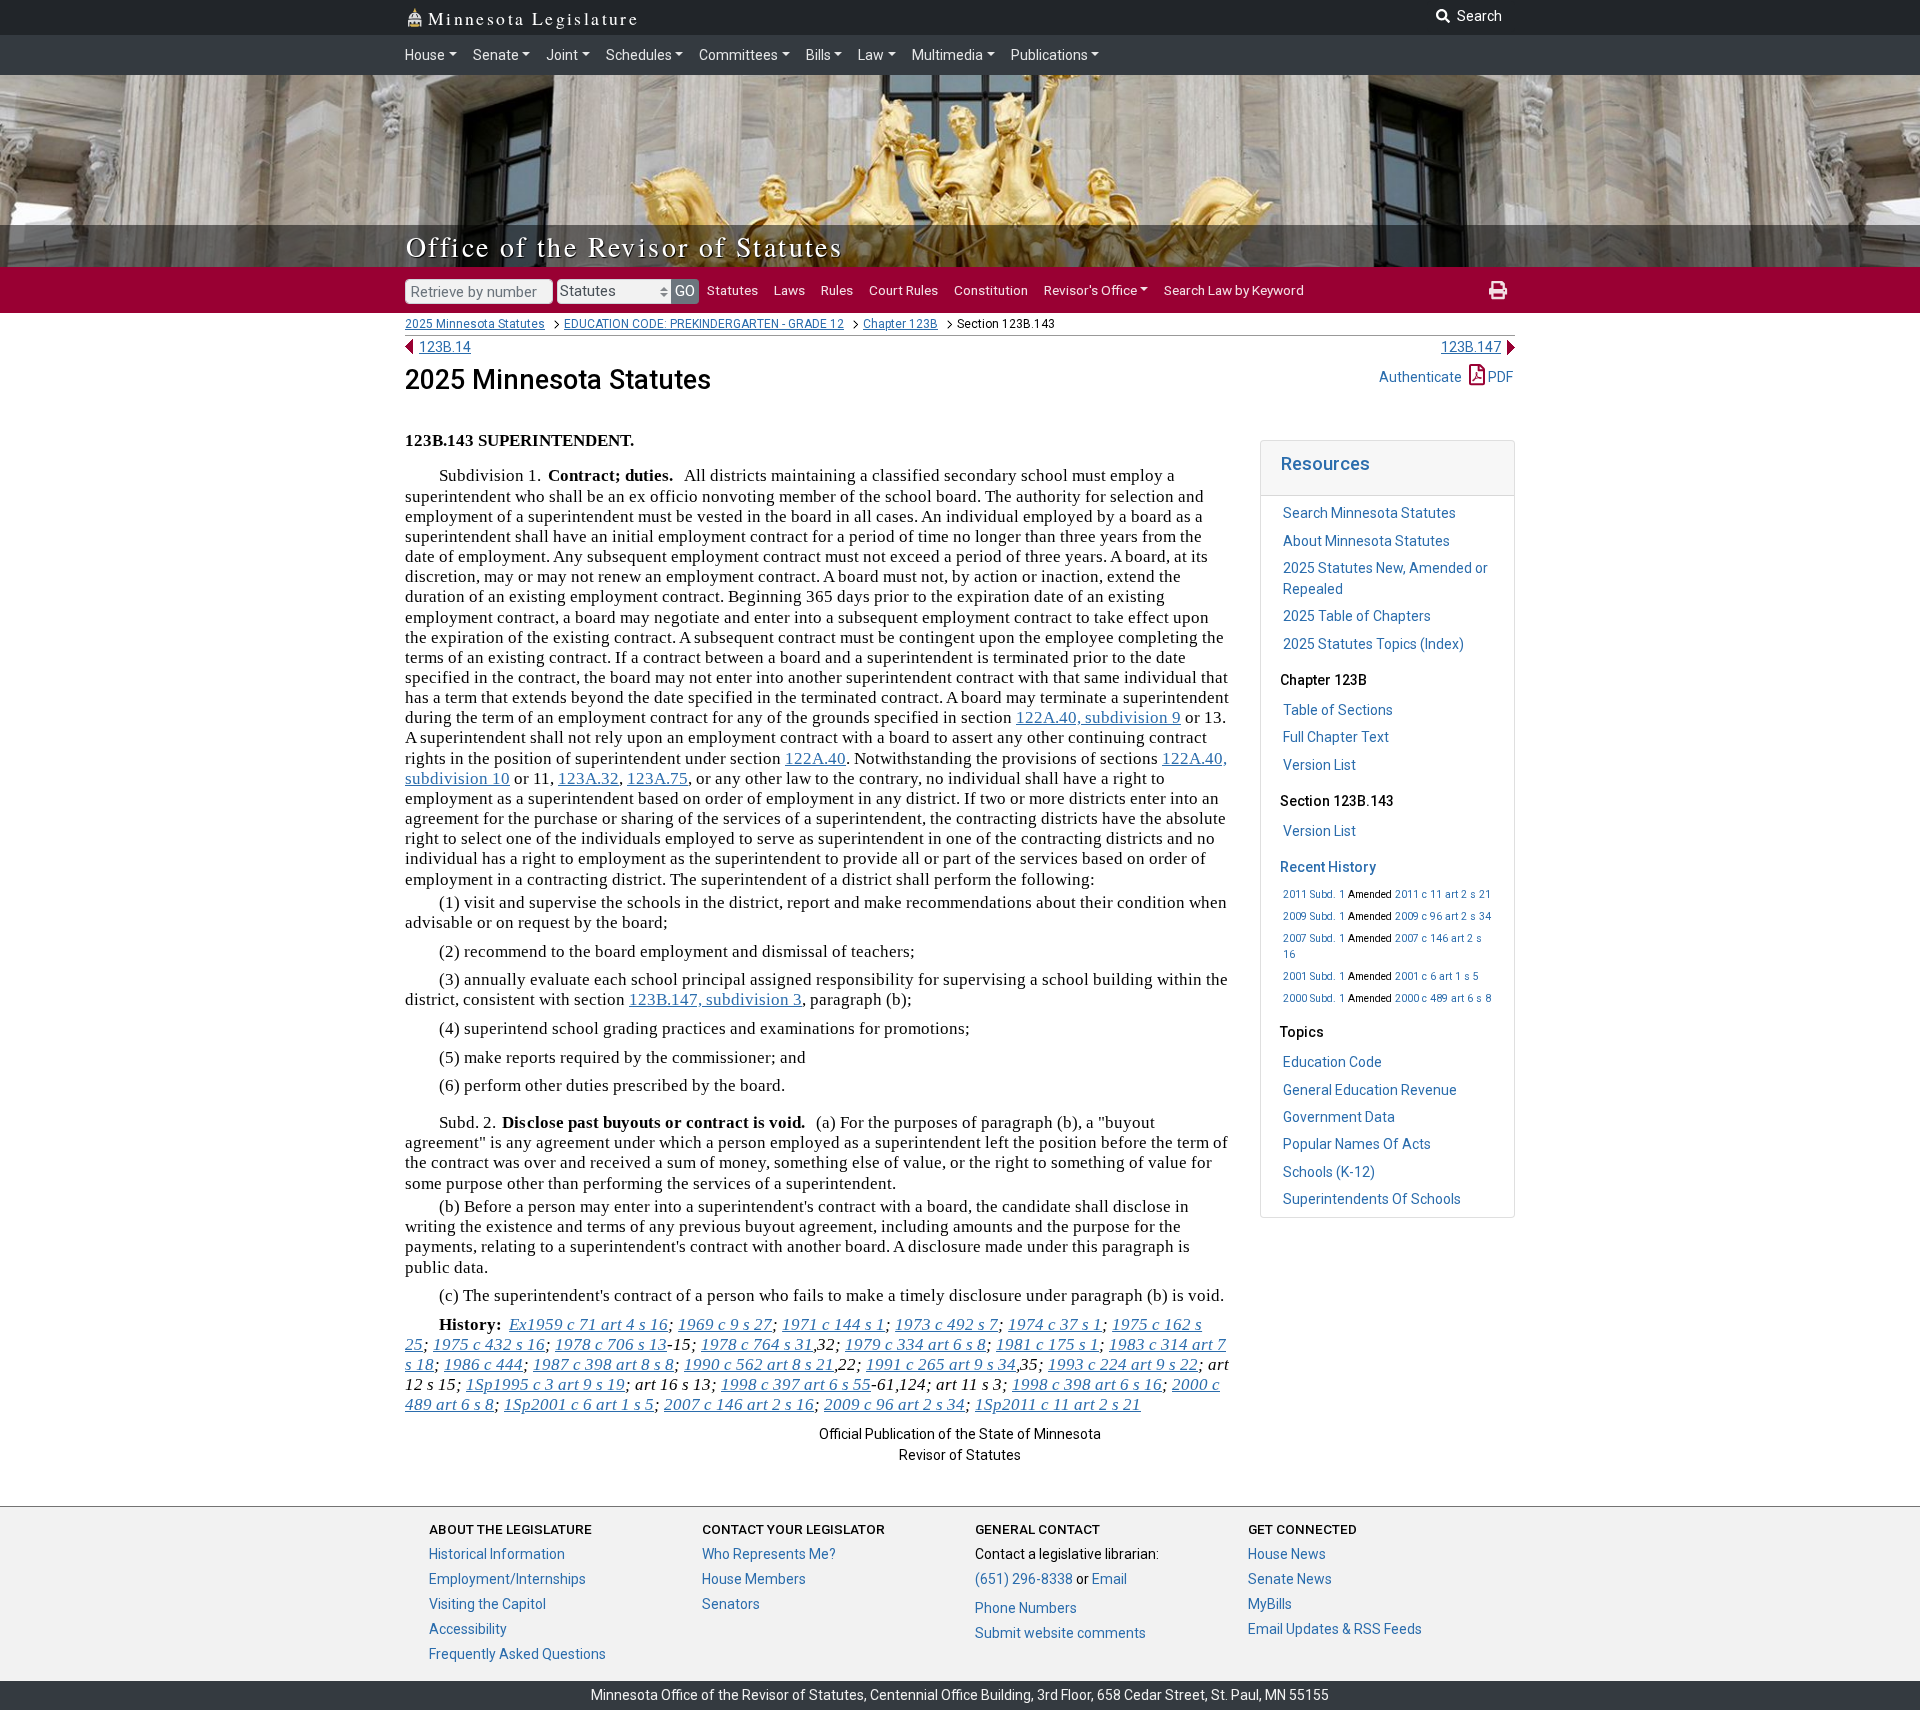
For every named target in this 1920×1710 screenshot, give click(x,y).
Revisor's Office (1090, 290)
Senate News (1290, 1579)
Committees (738, 55)
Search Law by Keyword (1234, 290)
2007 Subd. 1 (1314, 938)
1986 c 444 (483, 1364)
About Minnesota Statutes (1366, 541)
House (425, 55)
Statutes (732, 290)
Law (871, 55)
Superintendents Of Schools (1372, 1199)
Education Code (1332, 1062)
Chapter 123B (900, 324)
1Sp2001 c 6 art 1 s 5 (579, 1404)
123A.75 (657, 778)
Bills (818, 55)
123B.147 (1471, 347)
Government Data (1339, 1117)
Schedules (639, 55)
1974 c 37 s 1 (1055, 1324)
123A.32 (588, 778)
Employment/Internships (507, 1579)
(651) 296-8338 (1024, 1579)
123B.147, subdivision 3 (715, 999)
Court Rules (903, 290)
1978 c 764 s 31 (757, 1344)
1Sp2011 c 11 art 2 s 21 (1058, 1404)
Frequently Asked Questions (517, 1654)
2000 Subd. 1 (1314, 998)
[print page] (1498, 290)
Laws (789, 290)
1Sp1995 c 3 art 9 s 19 (545, 1384)
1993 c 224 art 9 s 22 (1123, 1364)
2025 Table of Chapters (1357, 616)
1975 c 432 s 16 (489, 1344)
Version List (1319, 765)
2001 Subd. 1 (1314, 976)
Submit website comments (1060, 1633)
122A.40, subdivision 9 (1098, 717)
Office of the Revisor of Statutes (624, 246)
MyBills (1270, 1604)
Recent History (1328, 867)
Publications (1049, 55)
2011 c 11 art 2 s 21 (1443, 894)
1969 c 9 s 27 (725, 1324)
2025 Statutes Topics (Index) (1373, 644)
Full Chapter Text (1336, 737)
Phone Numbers (1026, 1608)
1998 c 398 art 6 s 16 (1087, 1384)
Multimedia (947, 55)
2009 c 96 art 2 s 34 (1443, 916)
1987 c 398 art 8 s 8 (603, 1364)
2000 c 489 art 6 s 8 (1443, 998)
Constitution (991, 290)
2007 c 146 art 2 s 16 (739, 1404)
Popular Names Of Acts (1357, 1144)
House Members (754, 1579)
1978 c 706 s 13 (611, 1344)
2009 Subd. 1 (1314, 916)
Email (1109, 1579)
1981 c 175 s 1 (1047, 1344)
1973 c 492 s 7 (946, 1324)
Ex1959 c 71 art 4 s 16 (588, 1324)
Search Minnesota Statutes (1369, 513)
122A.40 (815, 758)
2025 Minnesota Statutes (475, 324)
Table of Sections (1338, 710)
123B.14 (445, 347)
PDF (1499, 377)
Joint (562, 55)
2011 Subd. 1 (1314, 894)
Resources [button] (1325, 463)
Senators (731, 1604)
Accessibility (468, 1629)
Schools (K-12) (1329, 1172)
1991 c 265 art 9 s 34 (941, 1364)
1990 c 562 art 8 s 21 (759, 1364)
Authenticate (1420, 377)
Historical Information (497, 1554)
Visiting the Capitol (487, 1604)
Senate (496, 55)
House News (1287, 1554)
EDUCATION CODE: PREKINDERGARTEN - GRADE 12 (704, 324)
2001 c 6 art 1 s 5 (1437, 976)
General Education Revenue (1370, 1090)
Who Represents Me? (769, 1554)
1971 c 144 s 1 (833, 1324)
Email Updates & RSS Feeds (1335, 1629)
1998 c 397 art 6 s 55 (796, 1384)
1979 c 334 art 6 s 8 (915, 1344)
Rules (837, 290)
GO (685, 291)
